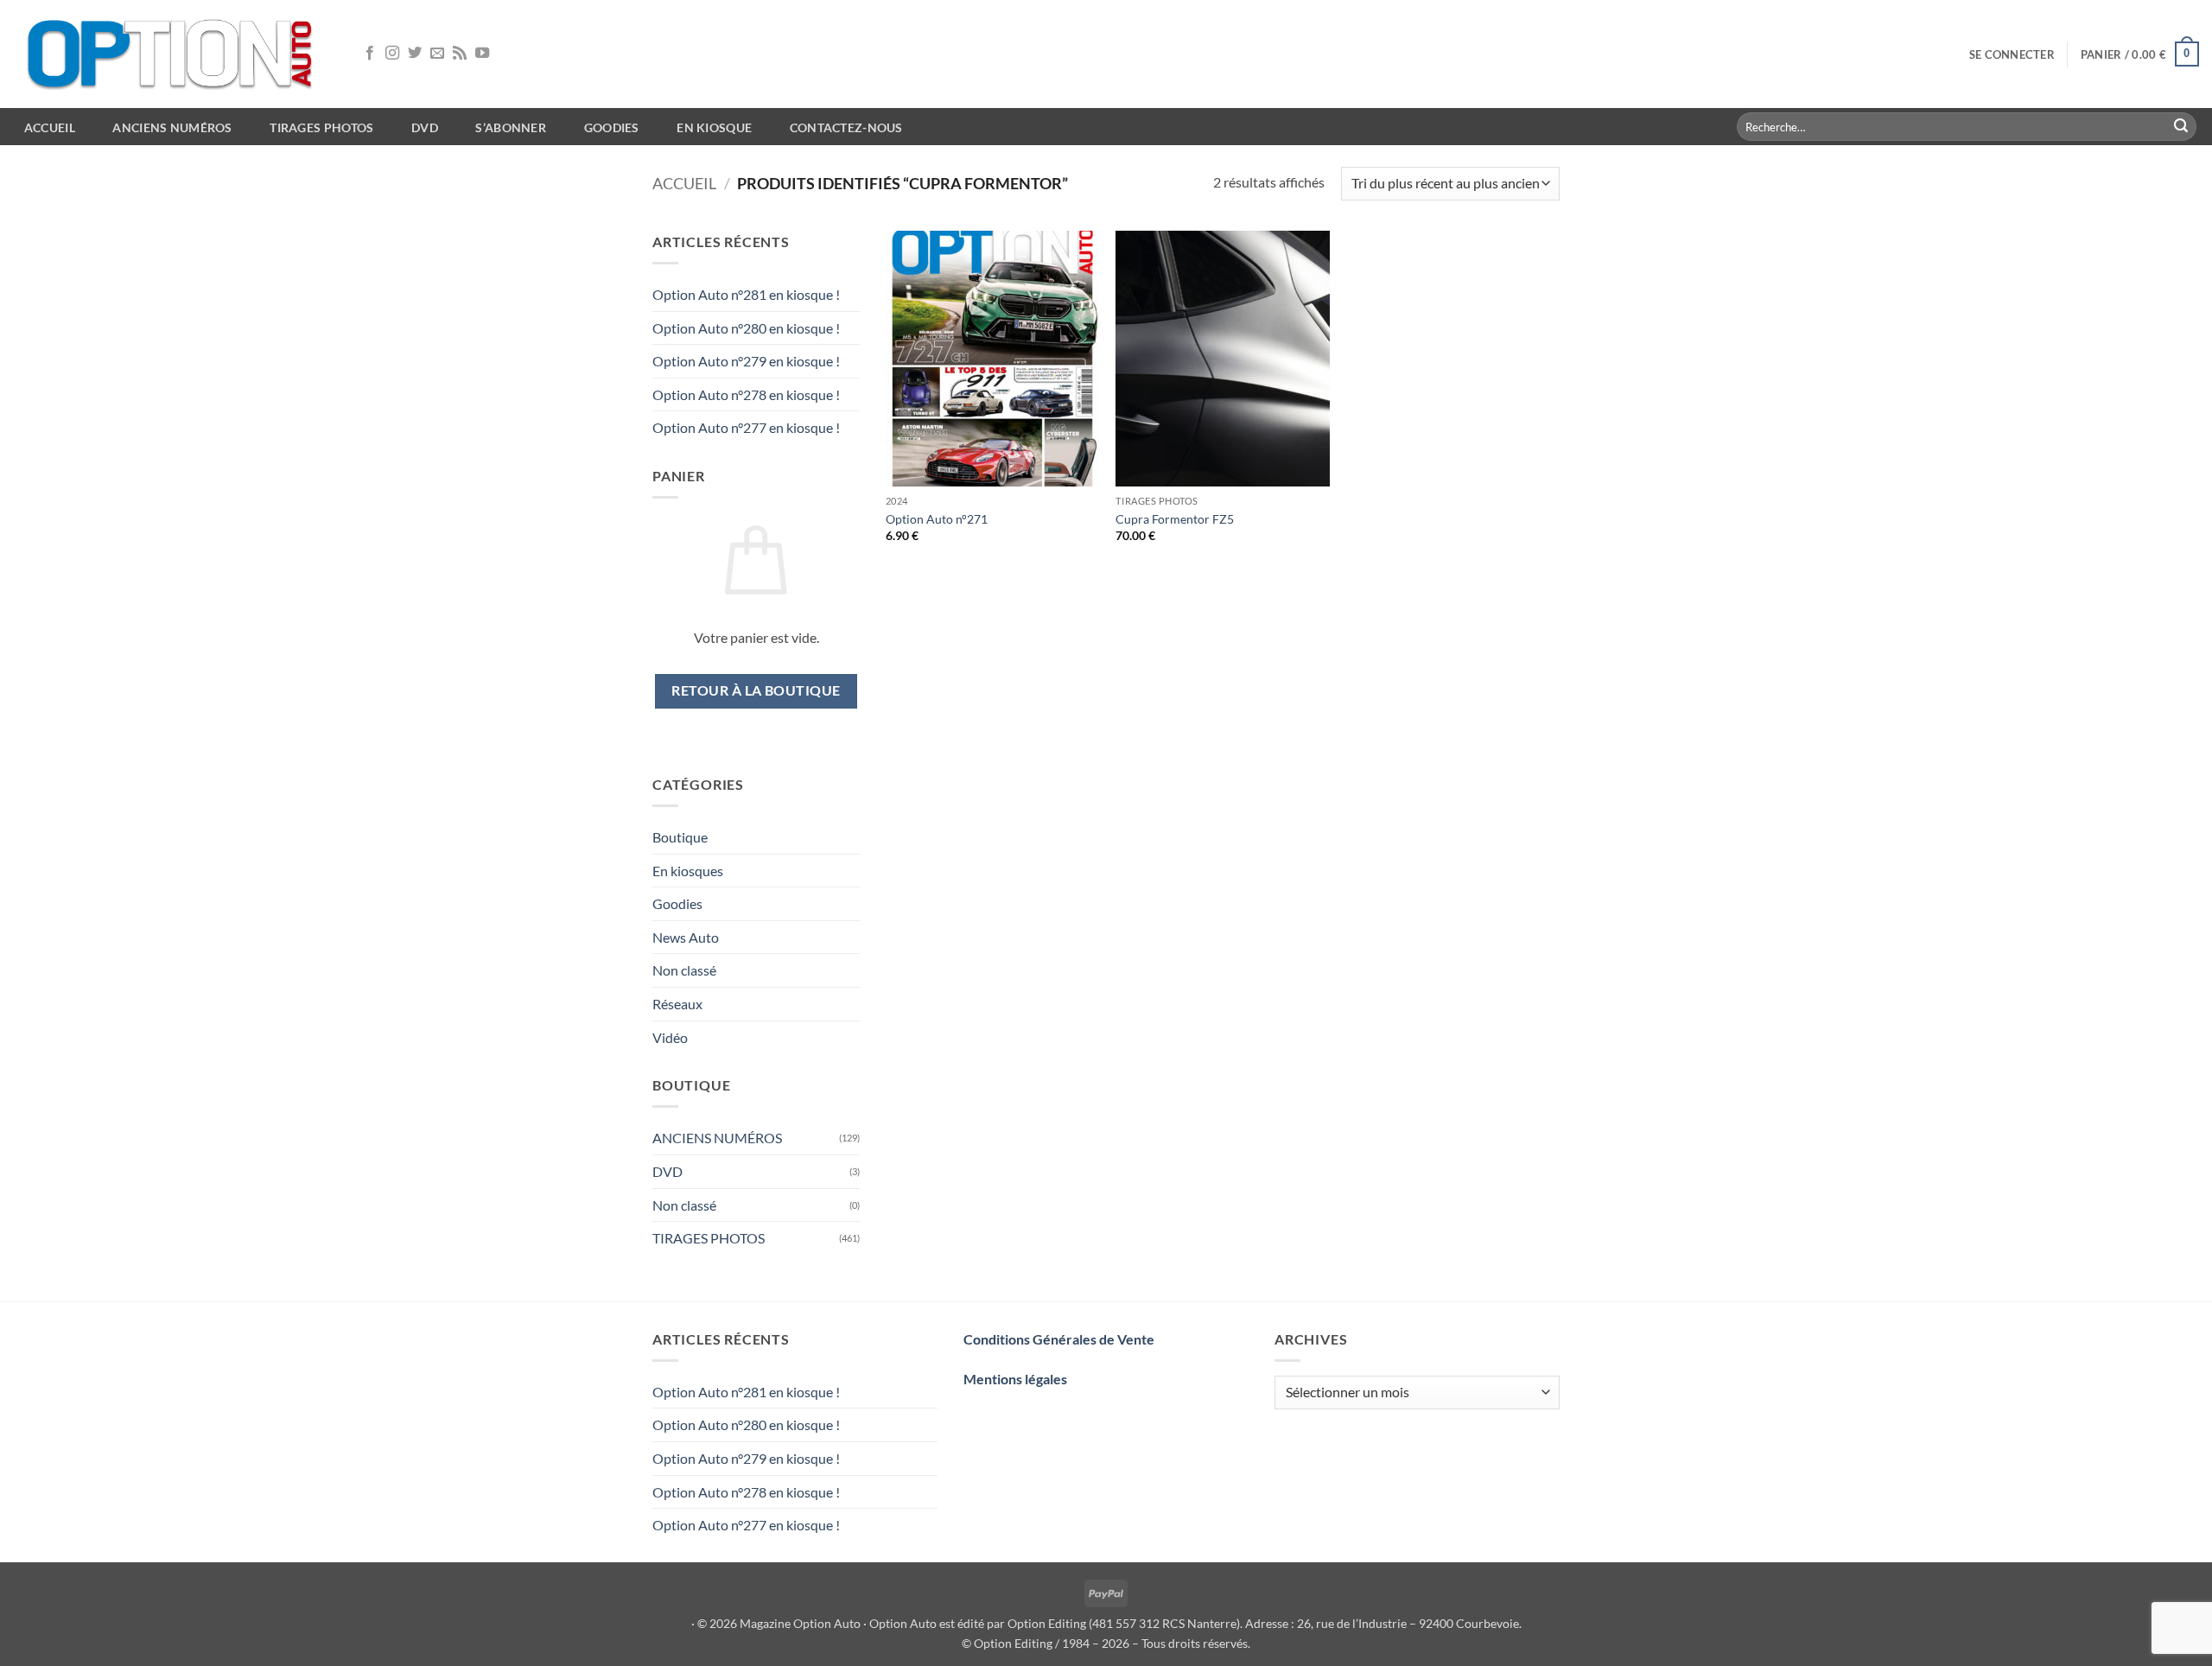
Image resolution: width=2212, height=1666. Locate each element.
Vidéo (670, 1037)
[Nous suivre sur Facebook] (370, 54)
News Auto (686, 937)
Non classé (684, 970)
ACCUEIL (50, 127)
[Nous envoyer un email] (437, 54)
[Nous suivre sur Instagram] (392, 54)
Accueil (684, 183)
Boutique (680, 837)
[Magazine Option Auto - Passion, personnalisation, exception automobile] (173, 54)
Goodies (612, 127)
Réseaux (677, 1004)
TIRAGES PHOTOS (709, 1238)
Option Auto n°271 (937, 519)
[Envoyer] (2181, 127)
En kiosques (688, 871)
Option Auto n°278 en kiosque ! (746, 394)
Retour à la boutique (756, 690)
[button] (2012, 54)
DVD (667, 1171)
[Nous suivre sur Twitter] (415, 54)
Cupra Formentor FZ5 (1175, 519)
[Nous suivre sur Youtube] (482, 54)
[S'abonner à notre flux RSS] (460, 54)
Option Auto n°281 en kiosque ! (746, 294)
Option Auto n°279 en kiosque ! (746, 361)
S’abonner (511, 127)
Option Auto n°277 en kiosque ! (746, 427)
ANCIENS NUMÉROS (717, 1138)
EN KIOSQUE (714, 127)
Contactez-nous (846, 127)
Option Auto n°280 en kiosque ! (746, 328)
